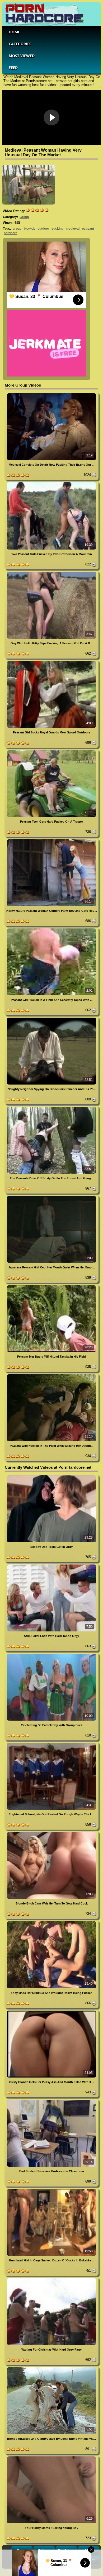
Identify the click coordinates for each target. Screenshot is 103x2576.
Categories (20, 44)
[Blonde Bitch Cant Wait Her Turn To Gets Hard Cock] (51, 1833)
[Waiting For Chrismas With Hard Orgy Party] (51, 2279)
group (17, 229)
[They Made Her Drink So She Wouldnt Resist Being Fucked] (51, 1922)
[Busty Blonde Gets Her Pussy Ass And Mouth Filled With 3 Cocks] (51, 2012)
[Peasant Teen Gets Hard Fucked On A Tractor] (51, 751)
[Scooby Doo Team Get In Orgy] (51, 1476)
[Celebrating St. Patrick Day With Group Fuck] (51, 1655)
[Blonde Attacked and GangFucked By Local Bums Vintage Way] (51, 2368)
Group (24, 217)
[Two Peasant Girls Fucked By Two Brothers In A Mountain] (51, 483)
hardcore (11, 233)
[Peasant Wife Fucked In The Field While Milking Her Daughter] (51, 1375)
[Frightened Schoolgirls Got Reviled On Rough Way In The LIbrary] (51, 1744)
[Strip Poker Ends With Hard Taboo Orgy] (51, 1565)
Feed (13, 68)
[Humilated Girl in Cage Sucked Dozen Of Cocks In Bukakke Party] (51, 2190)
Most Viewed (22, 56)
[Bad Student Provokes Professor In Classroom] (51, 2101)
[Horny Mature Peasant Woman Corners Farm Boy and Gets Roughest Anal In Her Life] (51, 840)
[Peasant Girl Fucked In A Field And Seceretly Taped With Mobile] (51, 929)
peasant (88, 229)
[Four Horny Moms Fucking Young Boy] (51, 2457)
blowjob (29, 229)
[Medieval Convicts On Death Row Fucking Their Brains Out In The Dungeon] (51, 394)
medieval (73, 229)
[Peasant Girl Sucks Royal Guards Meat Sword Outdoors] (51, 662)
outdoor (43, 229)
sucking (57, 229)
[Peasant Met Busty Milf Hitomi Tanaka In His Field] (51, 1286)
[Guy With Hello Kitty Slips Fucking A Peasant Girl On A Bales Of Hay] (51, 573)
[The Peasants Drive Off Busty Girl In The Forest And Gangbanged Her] (51, 1108)
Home (14, 32)
